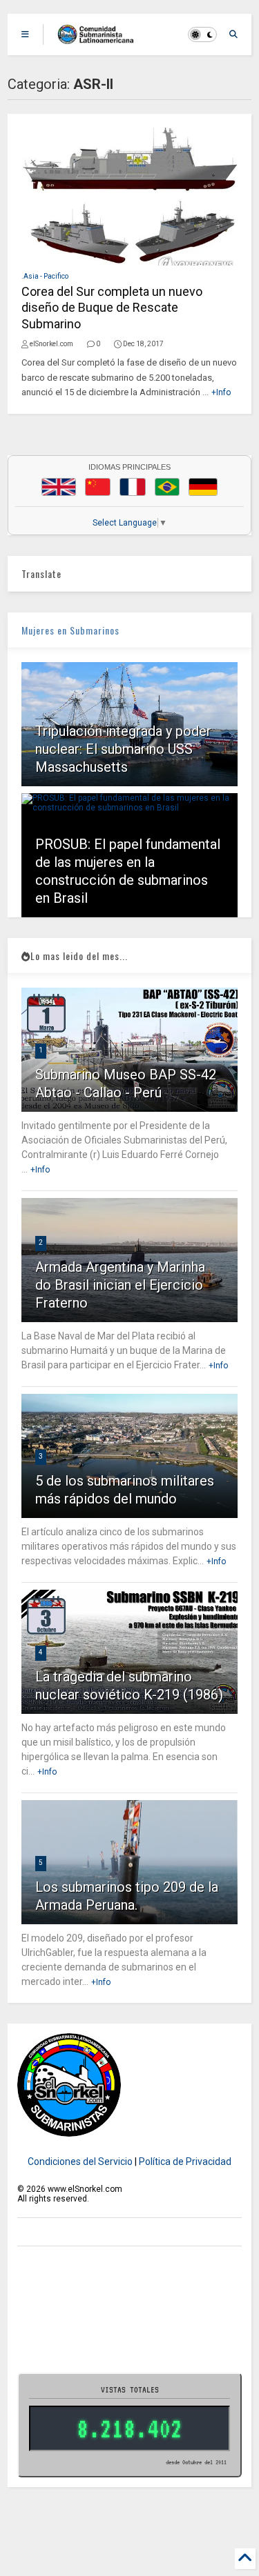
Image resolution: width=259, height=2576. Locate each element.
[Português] (167, 487)
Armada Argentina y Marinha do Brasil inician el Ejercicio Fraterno (120, 1285)
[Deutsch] (203, 487)
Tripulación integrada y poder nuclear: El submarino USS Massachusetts (123, 749)
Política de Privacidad (185, 2161)
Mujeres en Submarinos (70, 630)
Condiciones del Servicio (80, 2161)
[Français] (133, 487)
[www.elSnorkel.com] (100, 39)
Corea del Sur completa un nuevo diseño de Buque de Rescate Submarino (112, 308)
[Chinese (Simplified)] (98, 487)
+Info (221, 392)
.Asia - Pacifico (45, 276)
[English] (59, 487)
